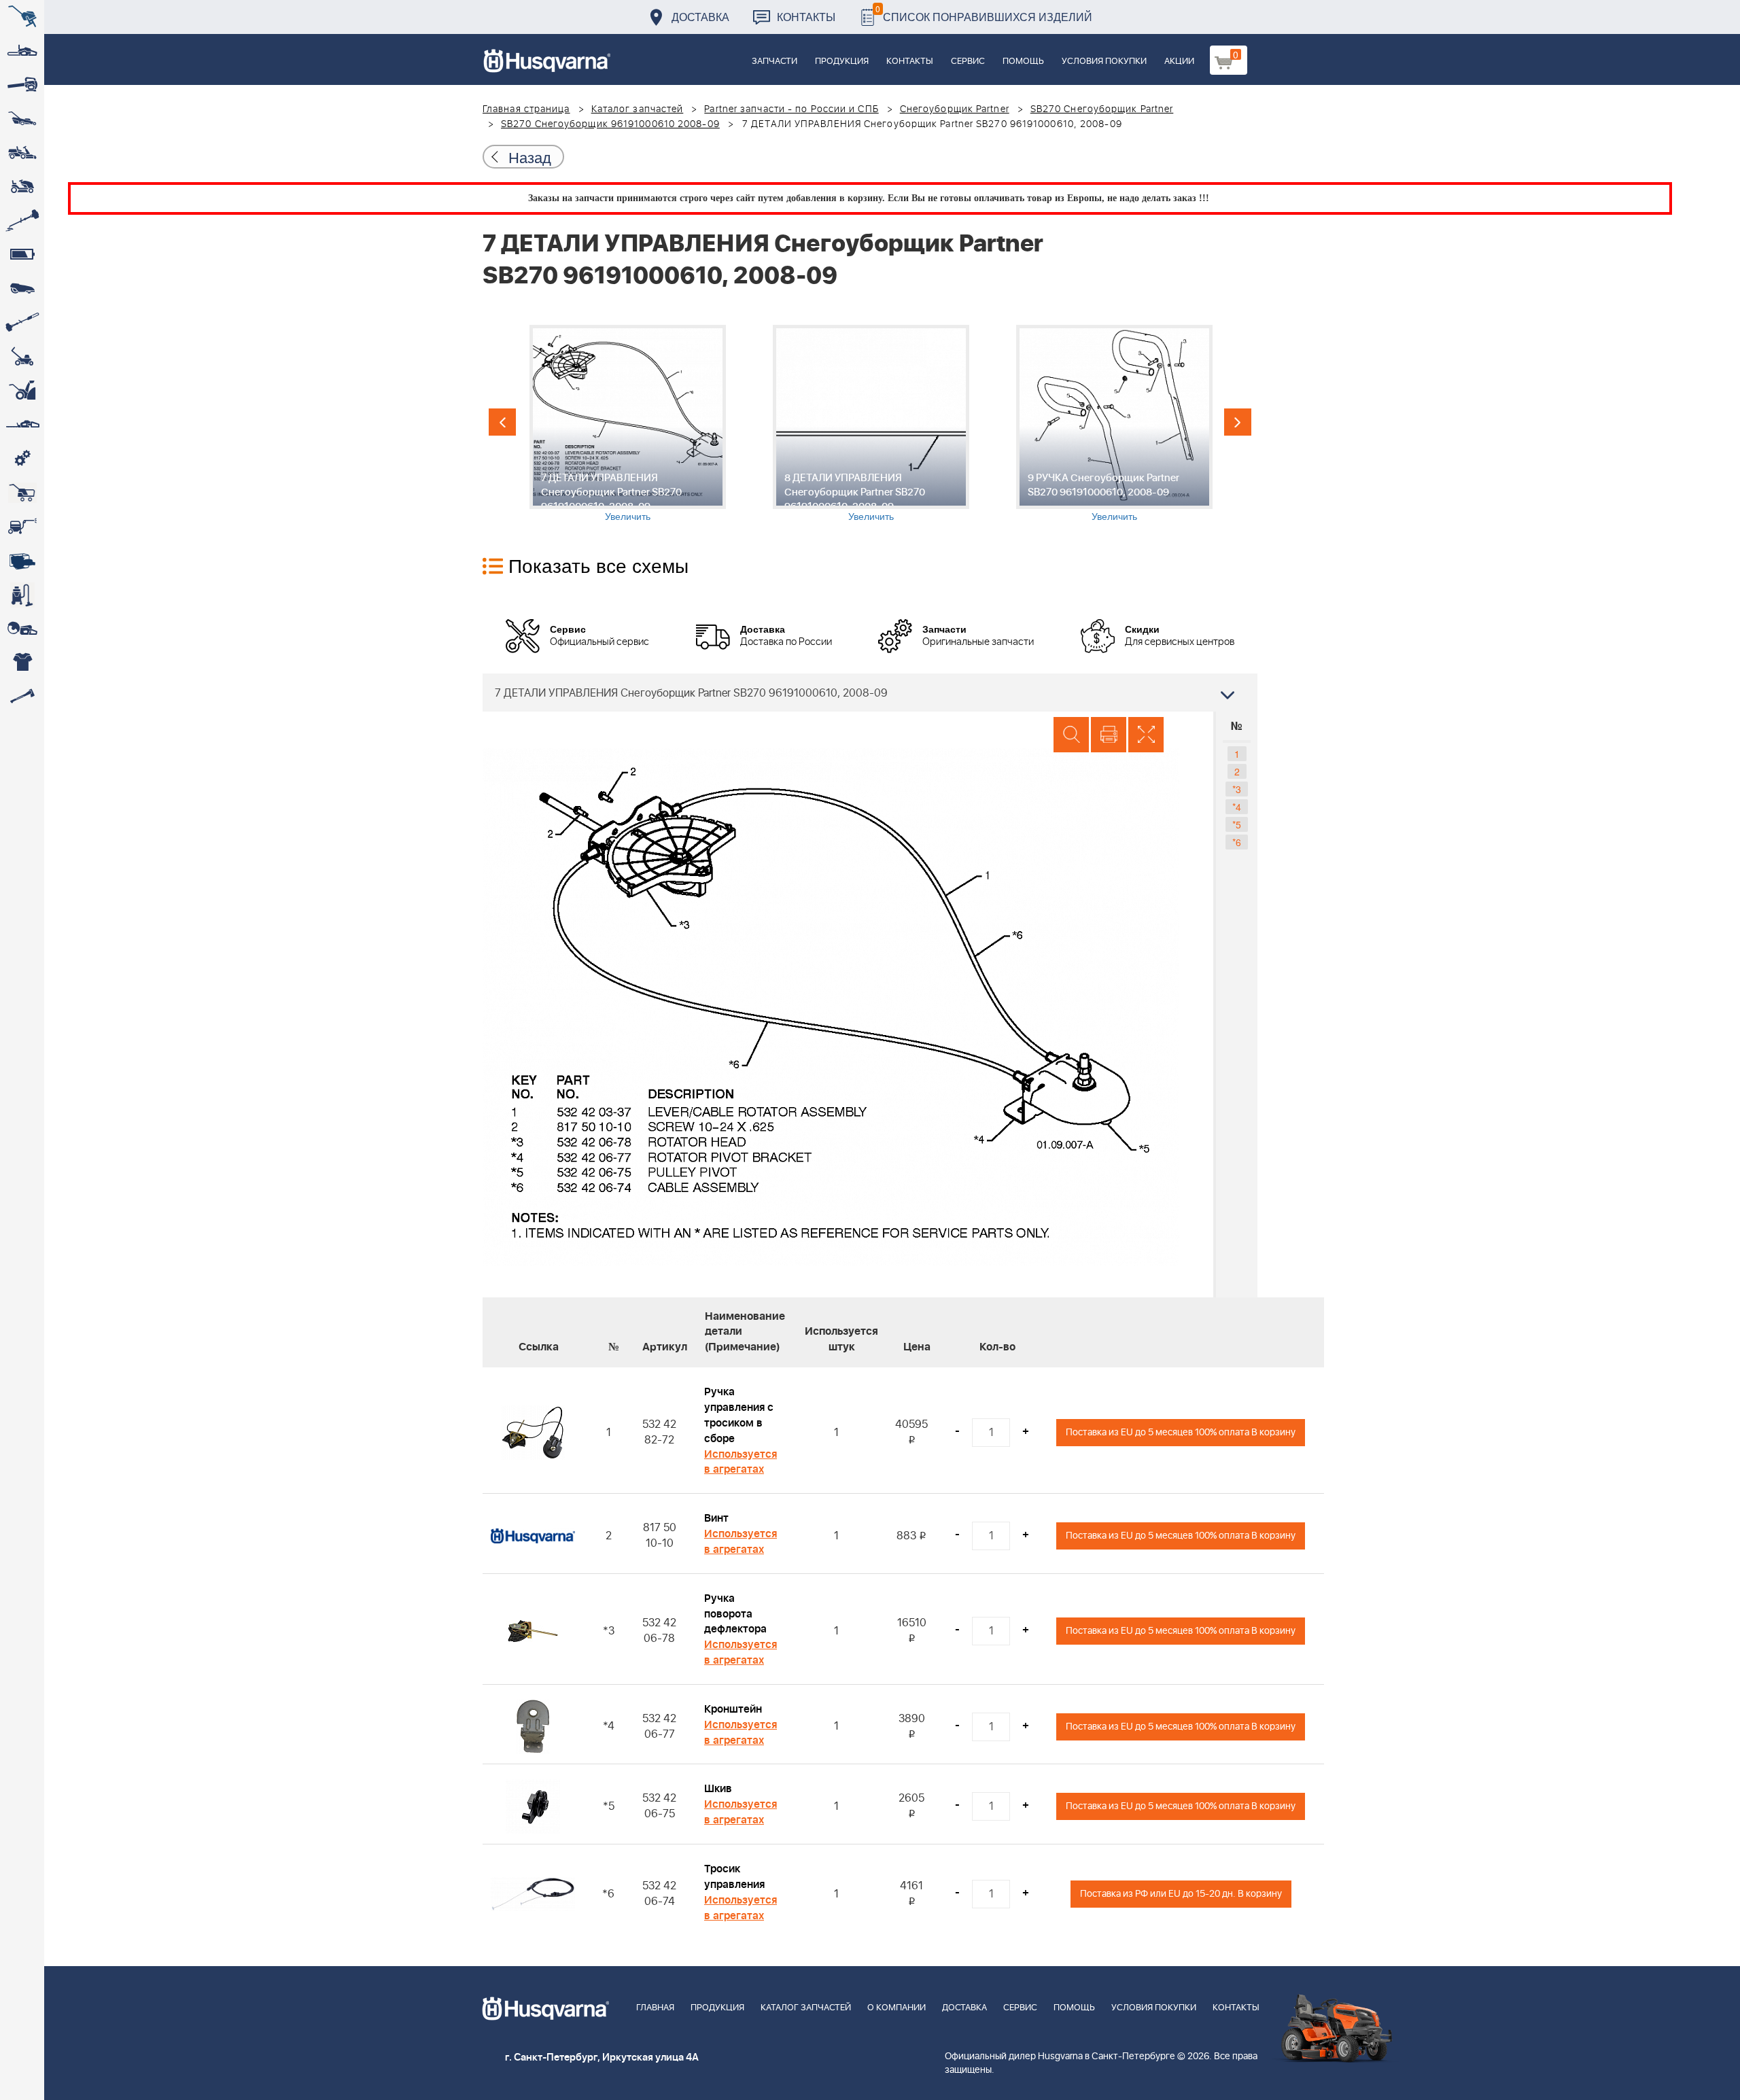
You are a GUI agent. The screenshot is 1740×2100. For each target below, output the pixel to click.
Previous (502, 422)
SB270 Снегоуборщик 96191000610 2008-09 (610, 124)
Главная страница (526, 109)
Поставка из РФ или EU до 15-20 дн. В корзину (1181, 1894)
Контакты (806, 17)
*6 (1237, 842)
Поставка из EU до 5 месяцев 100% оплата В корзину (1181, 1432)
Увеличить (628, 516)
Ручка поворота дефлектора (735, 1614)
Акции (1179, 62)
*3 (1237, 789)
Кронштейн (733, 1709)
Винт (716, 1518)
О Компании (897, 2008)
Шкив (718, 1789)
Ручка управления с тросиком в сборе (739, 1415)
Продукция (842, 62)
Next (1238, 422)
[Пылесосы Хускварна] (22, 595)
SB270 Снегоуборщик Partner (1102, 109)
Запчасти (775, 62)
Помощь (1023, 62)
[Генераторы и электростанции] (22, 493)
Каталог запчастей (638, 109)
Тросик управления (734, 1877)
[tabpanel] (627, 424)
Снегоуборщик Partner (955, 109)
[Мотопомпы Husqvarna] (22, 561)
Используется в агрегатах (741, 1462)
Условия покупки (1104, 62)
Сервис (968, 62)
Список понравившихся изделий (984, 13)
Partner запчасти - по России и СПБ (791, 109)
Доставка (700, 17)
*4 (1237, 807)
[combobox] (870, 693)
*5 (1237, 824)
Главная (655, 2008)
